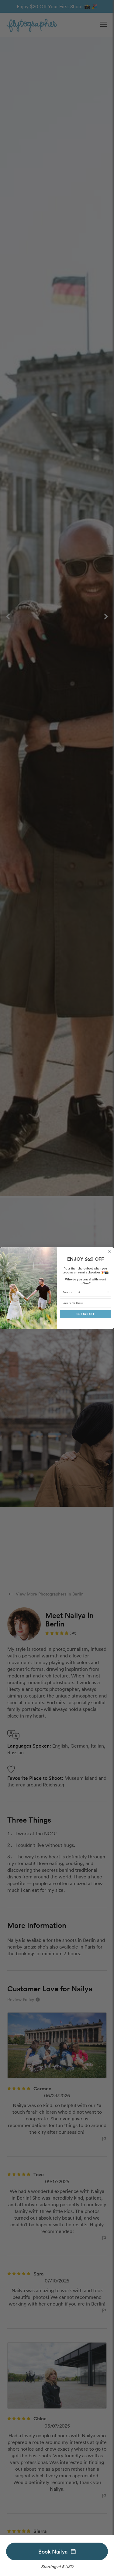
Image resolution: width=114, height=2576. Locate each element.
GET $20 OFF (86, 1314)
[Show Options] (108, 1292)
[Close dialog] (110, 1251)
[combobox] (85, 1292)
